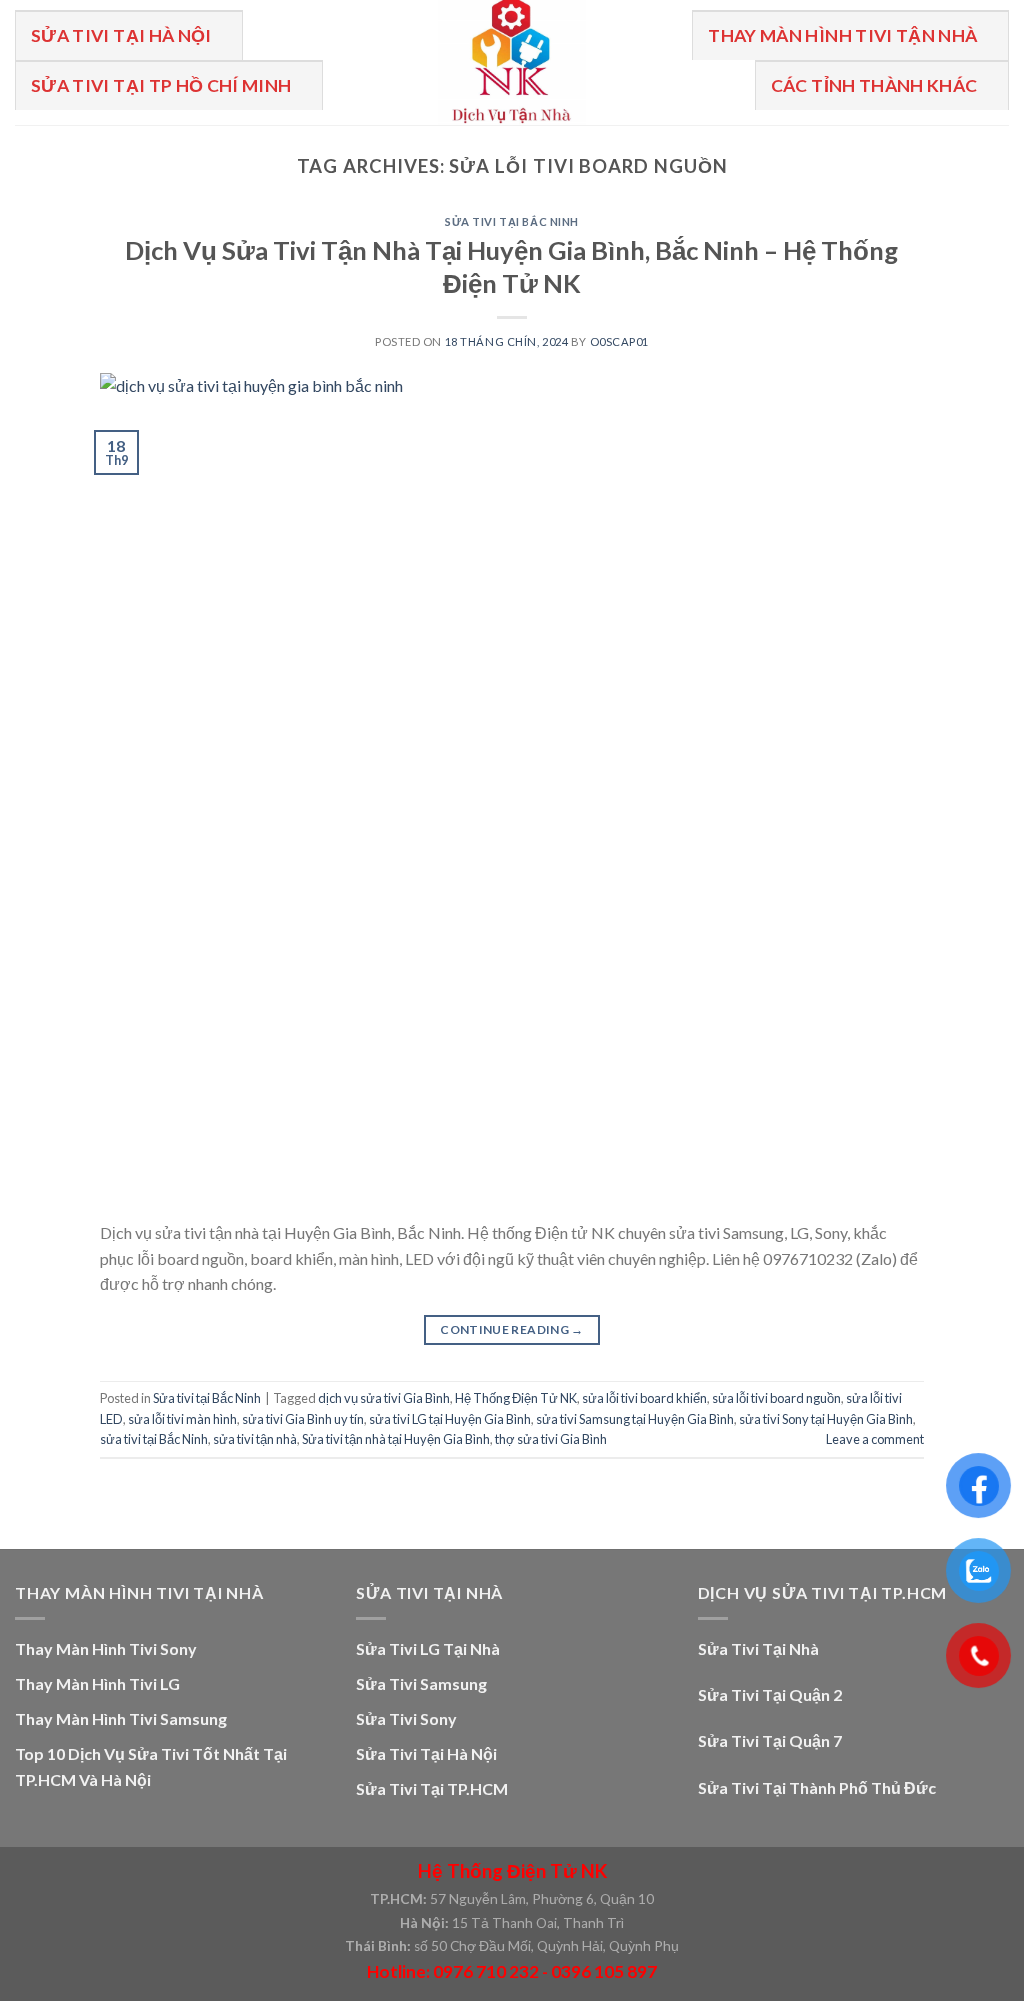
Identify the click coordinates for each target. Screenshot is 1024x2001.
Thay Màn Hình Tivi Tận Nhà (842, 35)
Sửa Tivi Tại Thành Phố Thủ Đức (817, 1787)
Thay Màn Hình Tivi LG (97, 1683)
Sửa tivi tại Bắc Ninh (512, 221)
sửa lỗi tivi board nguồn (776, 1398)
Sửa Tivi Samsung (421, 1683)
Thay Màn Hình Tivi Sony (106, 1648)
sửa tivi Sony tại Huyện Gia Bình (826, 1419)
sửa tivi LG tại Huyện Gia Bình (450, 1419)
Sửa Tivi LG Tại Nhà (428, 1648)
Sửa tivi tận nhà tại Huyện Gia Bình (396, 1439)
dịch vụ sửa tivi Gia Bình (384, 1398)
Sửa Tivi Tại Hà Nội (121, 35)
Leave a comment (875, 1439)
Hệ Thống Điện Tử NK (516, 1398)
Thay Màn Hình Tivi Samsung (121, 1718)
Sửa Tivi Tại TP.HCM (432, 1788)
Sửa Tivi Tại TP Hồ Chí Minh (161, 85)
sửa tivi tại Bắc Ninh (154, 1439)
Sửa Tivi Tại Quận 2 (770, 1694)
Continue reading (512, 1329)
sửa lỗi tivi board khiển (644, 1398)
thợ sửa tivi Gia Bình (551, 1439)
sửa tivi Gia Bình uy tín (303, 1419)
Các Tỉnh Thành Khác (874, 85)
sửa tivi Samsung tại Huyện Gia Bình (635, 1419)
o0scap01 (619, 341)
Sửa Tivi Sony (406, 1718)
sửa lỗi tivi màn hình (182, 1419)
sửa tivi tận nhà (255, 1439)
